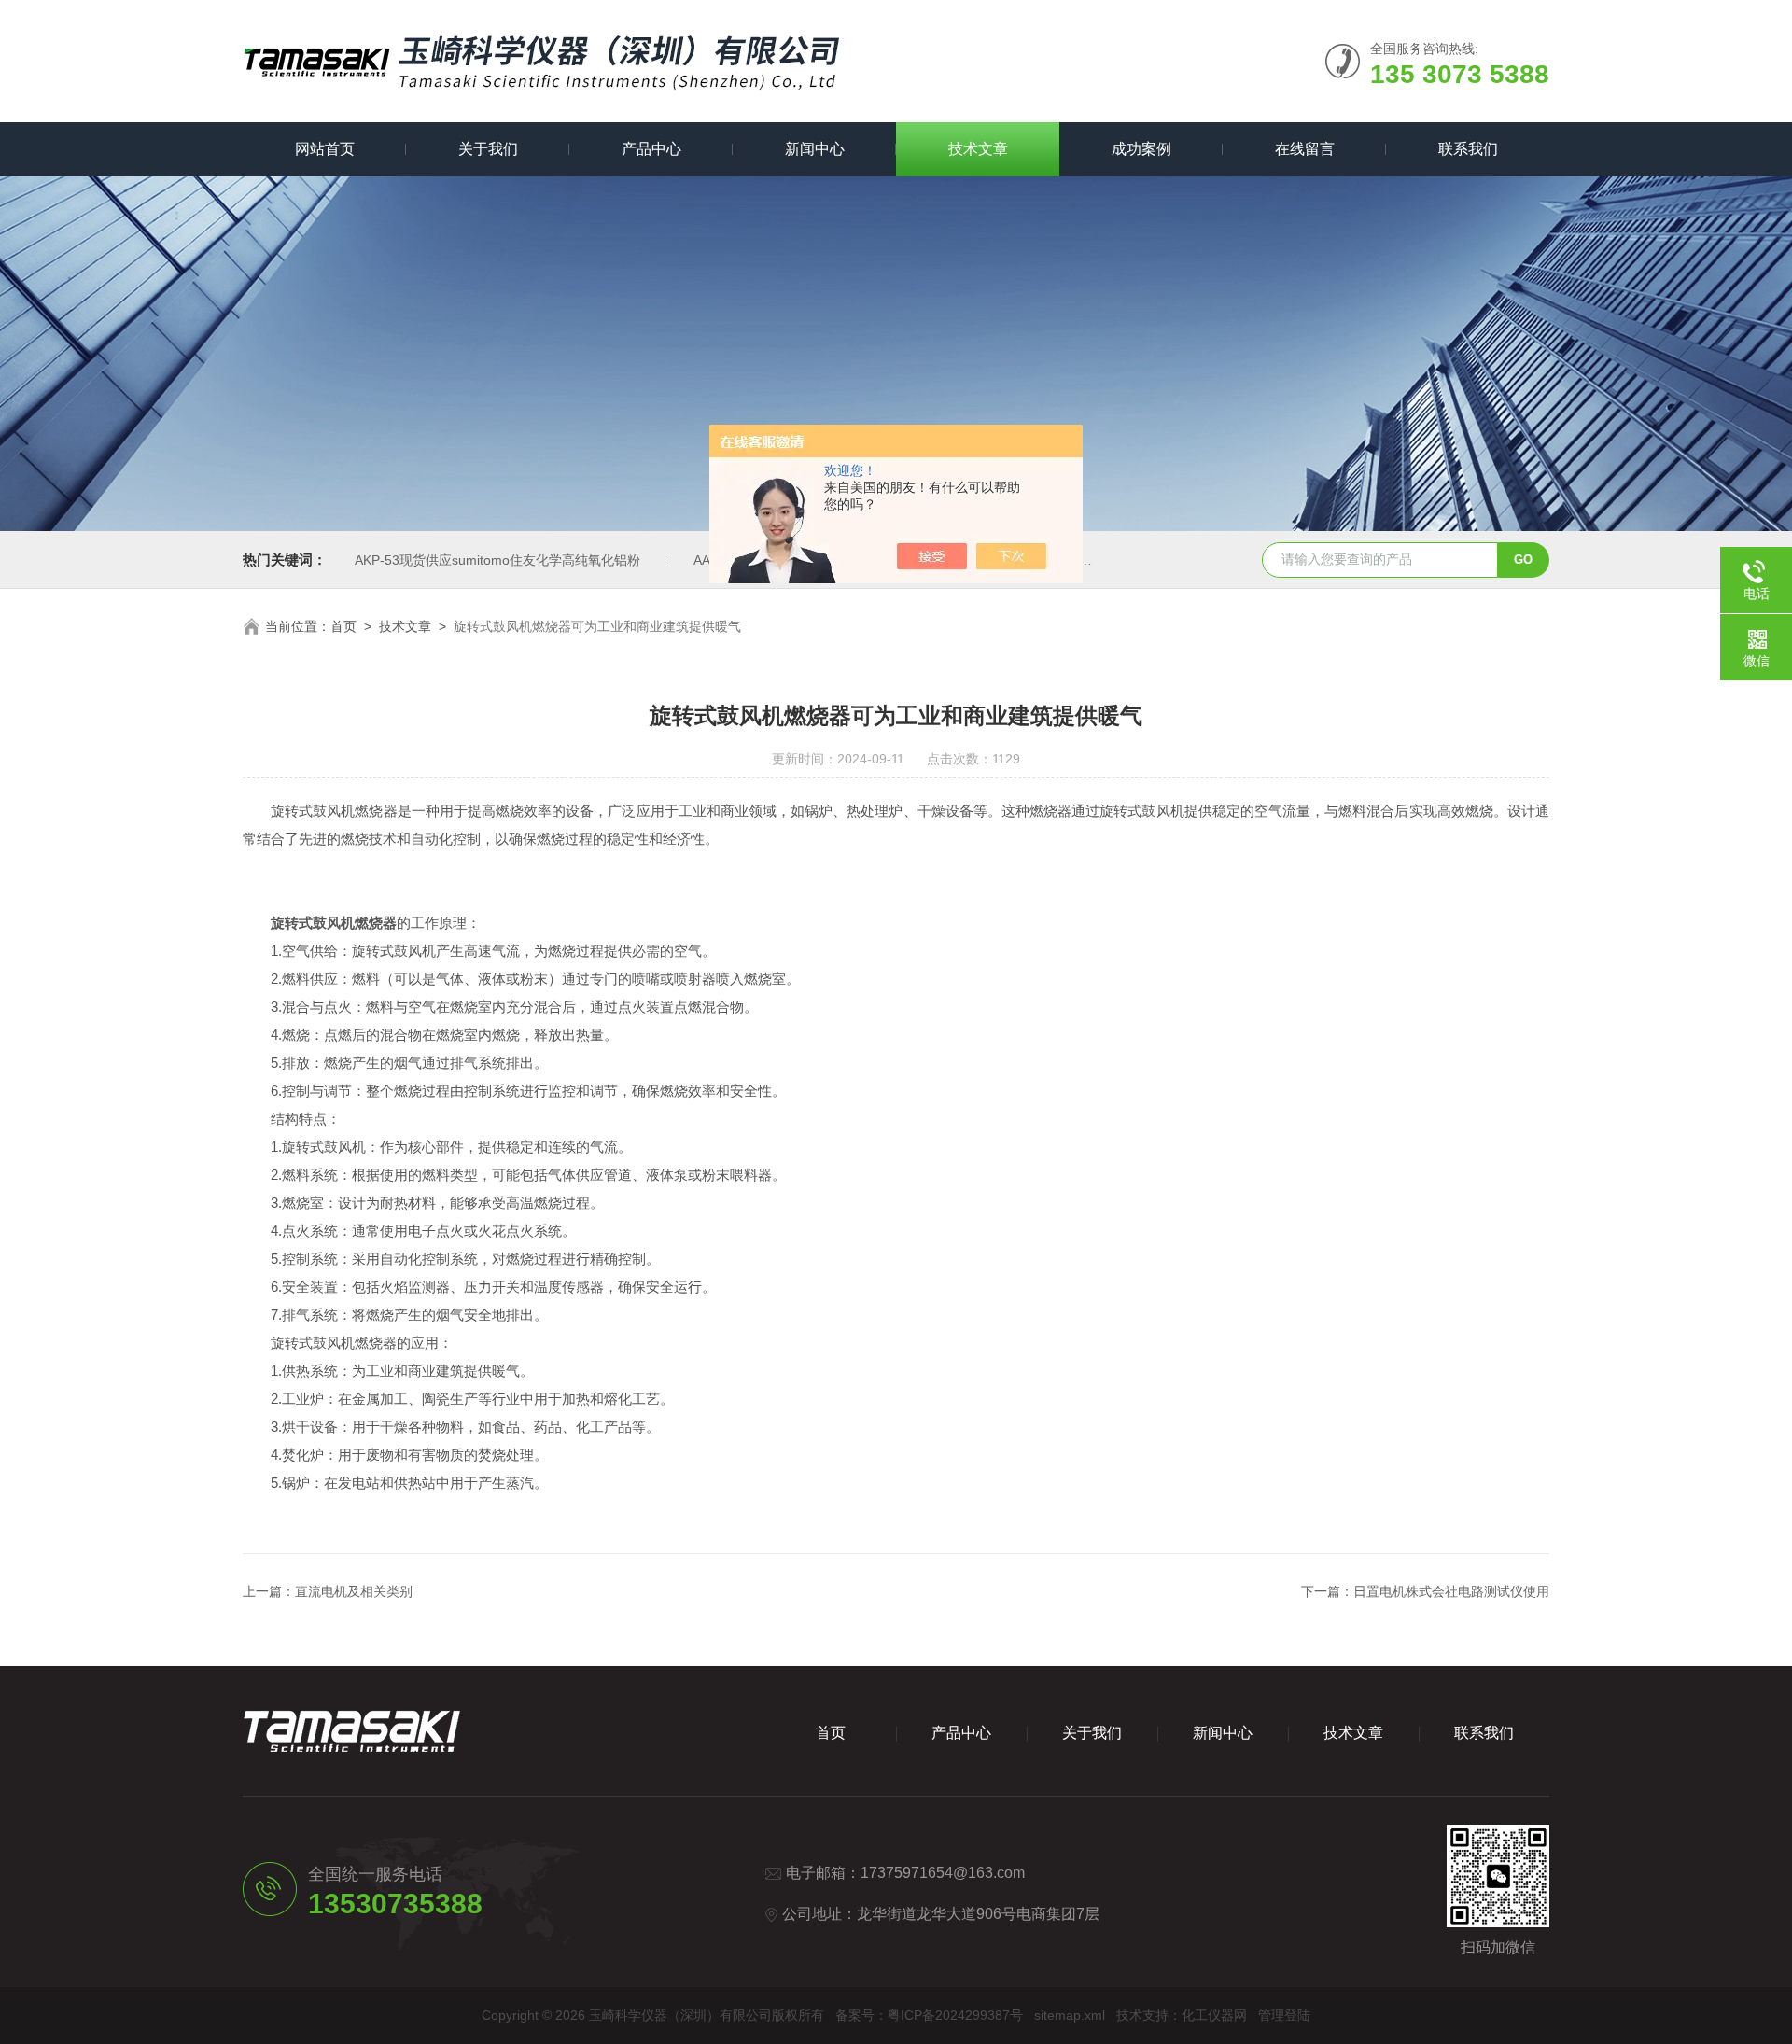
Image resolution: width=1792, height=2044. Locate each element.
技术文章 (978, 149)
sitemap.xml (1070, 2015)
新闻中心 (815, 149)
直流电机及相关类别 (354, 1591)
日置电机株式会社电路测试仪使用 (1451, 1591)
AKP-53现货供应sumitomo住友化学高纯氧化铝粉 (497, 560)
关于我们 (488, 149)
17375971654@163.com (943, 1873)
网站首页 (325, 149)
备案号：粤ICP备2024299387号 (929, 2015)
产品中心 (651, 149)
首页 (343, 626)
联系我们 (1468, 149)
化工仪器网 (1214, 2015)
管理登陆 (1284, 2015)
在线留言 (1305, 149)
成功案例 (1141, 149)
